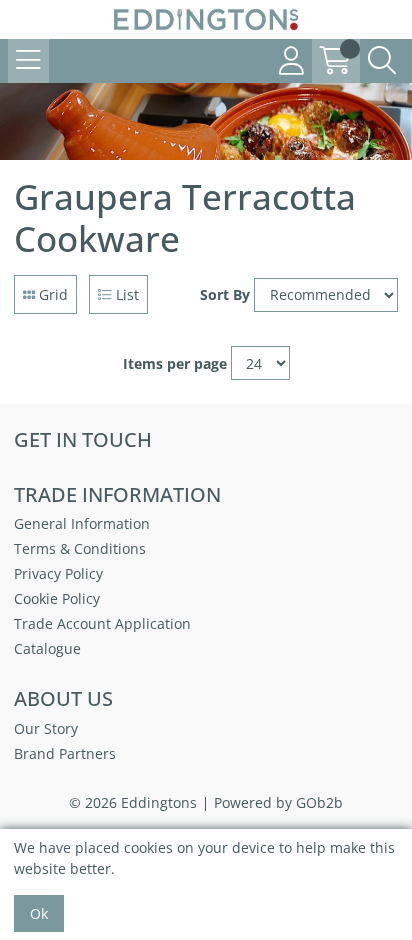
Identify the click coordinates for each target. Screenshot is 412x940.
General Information (82, 523)
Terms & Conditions (80, 548)
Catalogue (47, 648)
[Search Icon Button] (382, 61)
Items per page (175, 363)
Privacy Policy (58, 573)
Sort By (225, 294)
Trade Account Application (102, 623)
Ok (39, 913)
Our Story (46, 728)
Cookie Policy (57, 598)
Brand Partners (65, 753)
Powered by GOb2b (278, 802)
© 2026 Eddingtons (133, 802)
